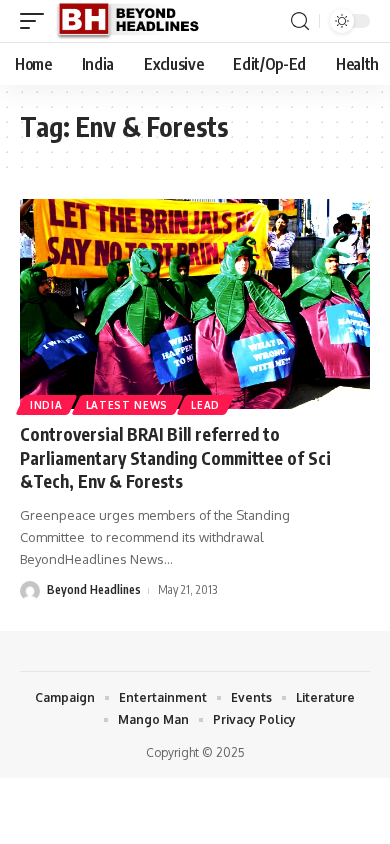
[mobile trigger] (37, 21)
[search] (300, 21)
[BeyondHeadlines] (135, 21)
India (46, 405)
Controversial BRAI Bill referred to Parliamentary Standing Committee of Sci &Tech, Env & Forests (175, 458)
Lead (205, 405)
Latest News (127, 405)
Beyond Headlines (94, 589)
